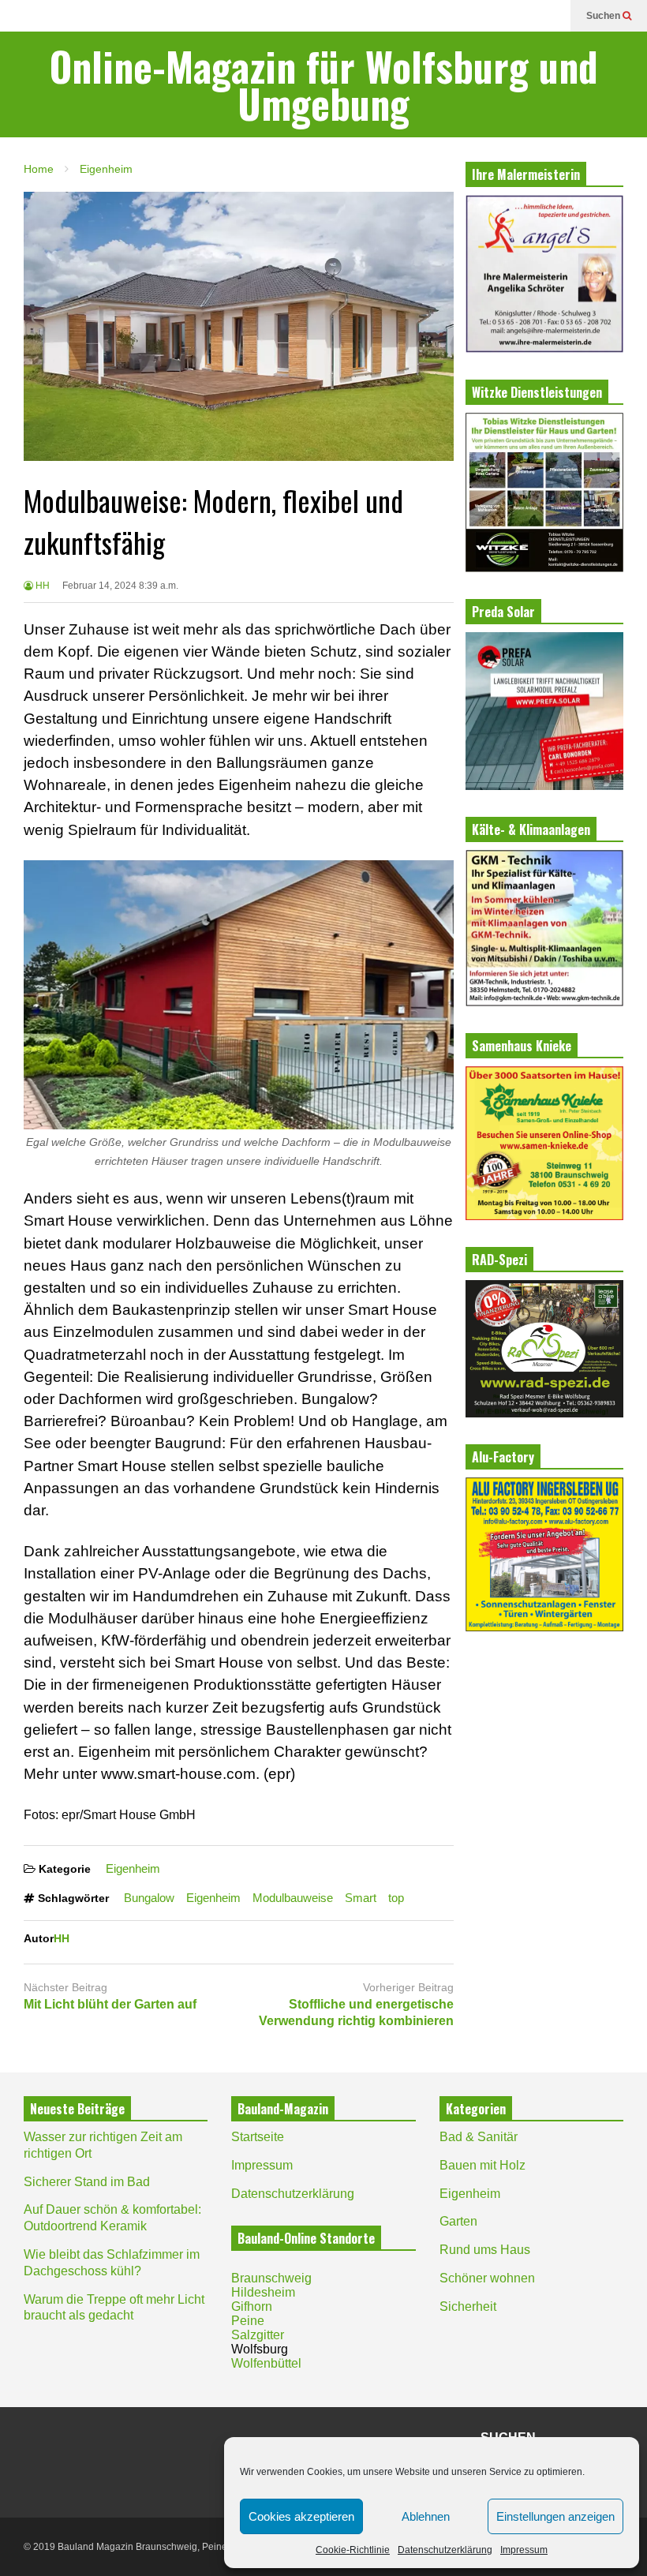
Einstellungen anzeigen (555, 2516)
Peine (248, 2321)
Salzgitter (258, 2335)
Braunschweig (271, 2278)
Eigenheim (133, 1868)
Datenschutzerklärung (445, 2550)
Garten (458, 2221)
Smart (361, 1898)
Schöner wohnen (487, 2278)
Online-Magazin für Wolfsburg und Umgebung (324, 84)
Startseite (258, 2137)
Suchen (604, 16)
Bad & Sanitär (479, 2137)
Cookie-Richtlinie (353, 2550)
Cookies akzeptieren (301, 2516)
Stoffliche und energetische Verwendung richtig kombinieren (356, 2012)
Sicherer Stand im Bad (87, 2182)
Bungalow (149, 1898)
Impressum (524, 2550)
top (396, 1898)
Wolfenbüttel (266, 2363)
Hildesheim (263, 2292)
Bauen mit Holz (482, 2165)
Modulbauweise (293, 1898)
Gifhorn (252, 2306)
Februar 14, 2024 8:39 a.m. (120, 586)
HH (41, 586)
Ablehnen (426, 2516)
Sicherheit (468, 2306)
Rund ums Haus (485, 2250)
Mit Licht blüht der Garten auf (110, 2004)
